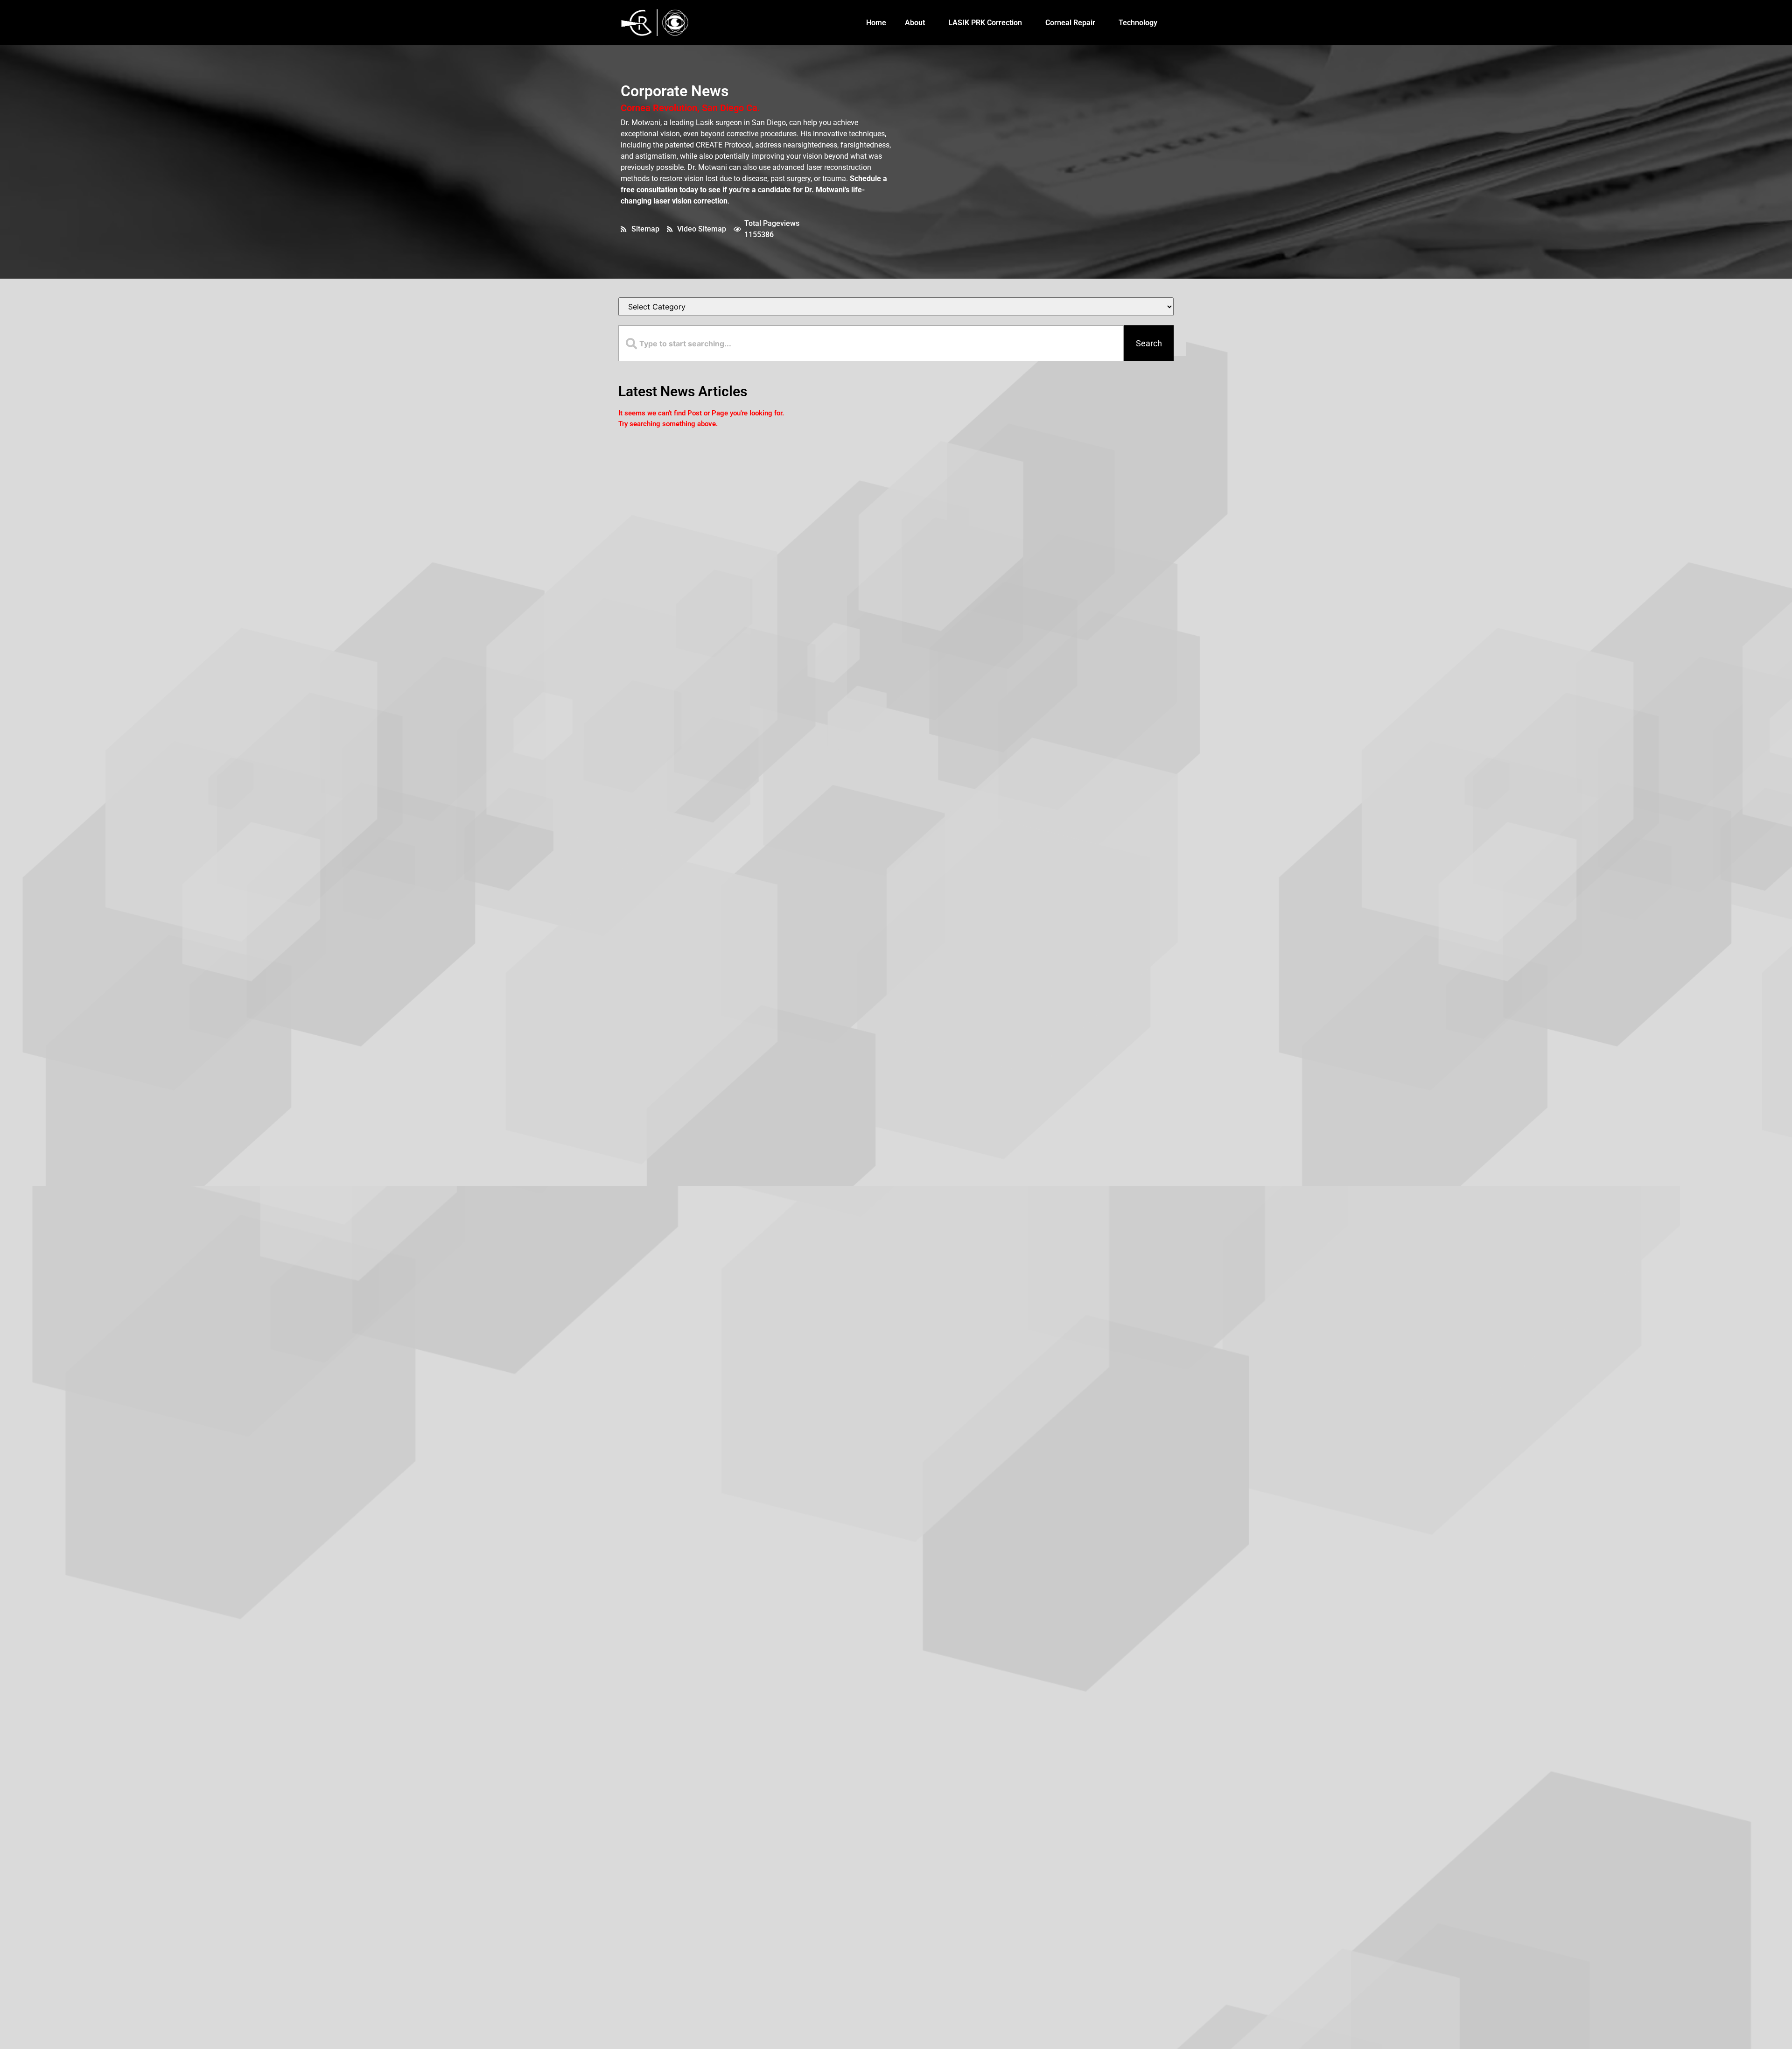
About (915, 23)
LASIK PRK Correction (985, 23)
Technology (1138, 23)
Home (876, 23)
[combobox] (871, 343)
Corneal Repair (1070, 23)
